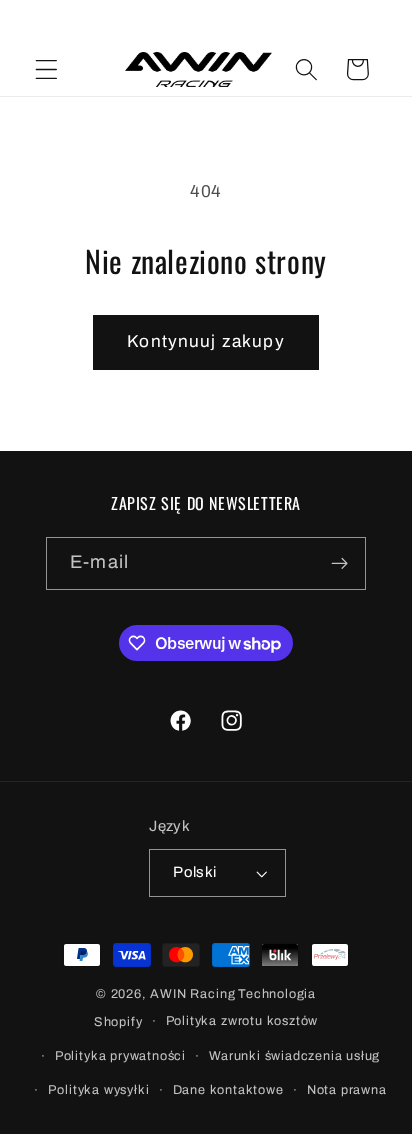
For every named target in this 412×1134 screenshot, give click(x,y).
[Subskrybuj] (339, 564)
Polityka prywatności (120, 1056)
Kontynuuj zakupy (205, 341)
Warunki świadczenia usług (294, 1056)
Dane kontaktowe (228, 1090)
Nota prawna (347, 1090)
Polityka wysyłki (98, 1090)
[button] (46, 69)
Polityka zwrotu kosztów (242, 1021)
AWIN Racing (192, 994)
